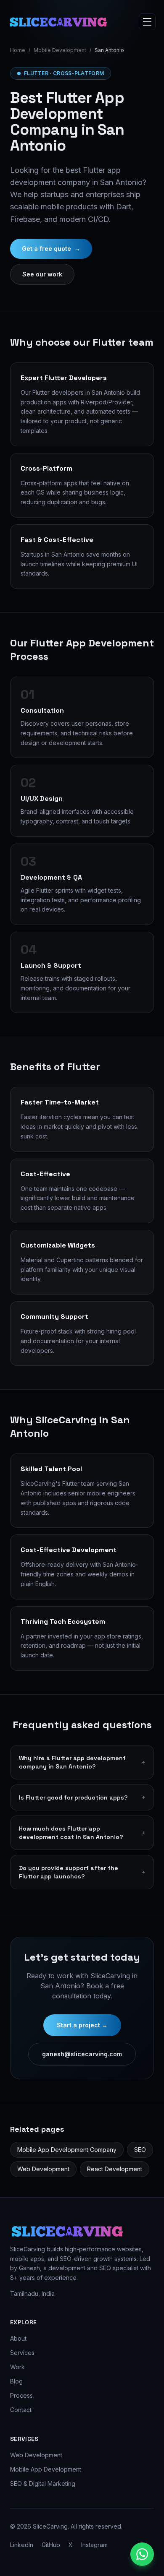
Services (22, 2353)
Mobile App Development (46, 2469)
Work (17, 2367)
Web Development (43, 2169)
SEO (140, 2150)
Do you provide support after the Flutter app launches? (82, 1872)
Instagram (94, 2545)
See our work (42, 274)
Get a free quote (51, 249)
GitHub (51, 2545)
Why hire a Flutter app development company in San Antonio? (82, 1762)
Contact (21, 2410)
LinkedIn (22, 2545)
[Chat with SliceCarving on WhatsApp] (142, 2554)
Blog (16, 2381)
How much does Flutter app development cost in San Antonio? (82, 1833)
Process (21, 2395)
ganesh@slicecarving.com (82, 2054)
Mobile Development (60, 50)
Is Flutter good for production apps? (82, 1797)
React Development (115, 2169)
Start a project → (82, 2025)
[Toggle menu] (147, 22)
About (18, 2338)
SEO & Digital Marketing (43, 2484)
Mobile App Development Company (67, 2150)
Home (18, 50)
